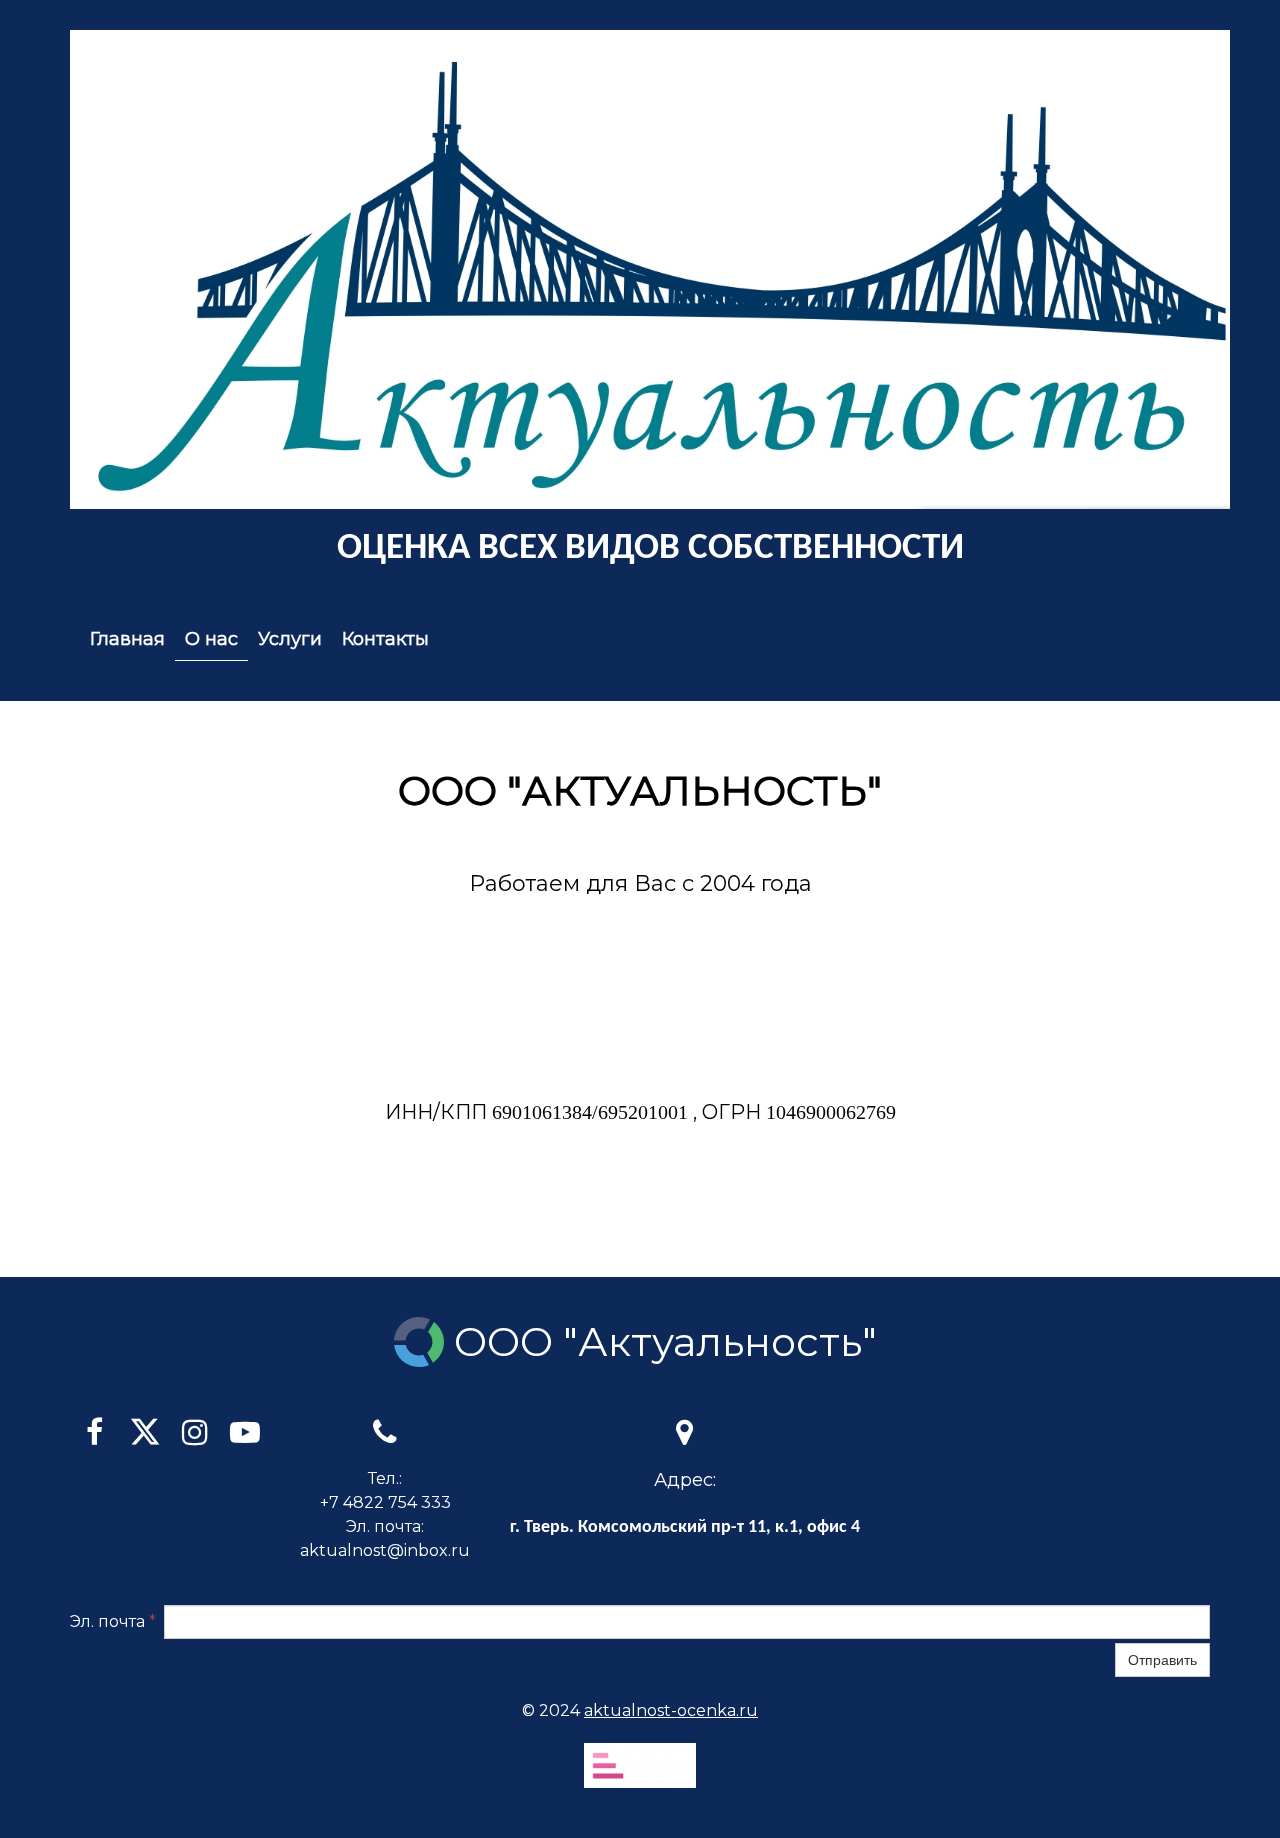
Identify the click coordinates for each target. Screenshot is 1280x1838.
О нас (211, 639)
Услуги (290, 639)
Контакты (385, 639)
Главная (127, 639)
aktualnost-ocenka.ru (671, 1710)
